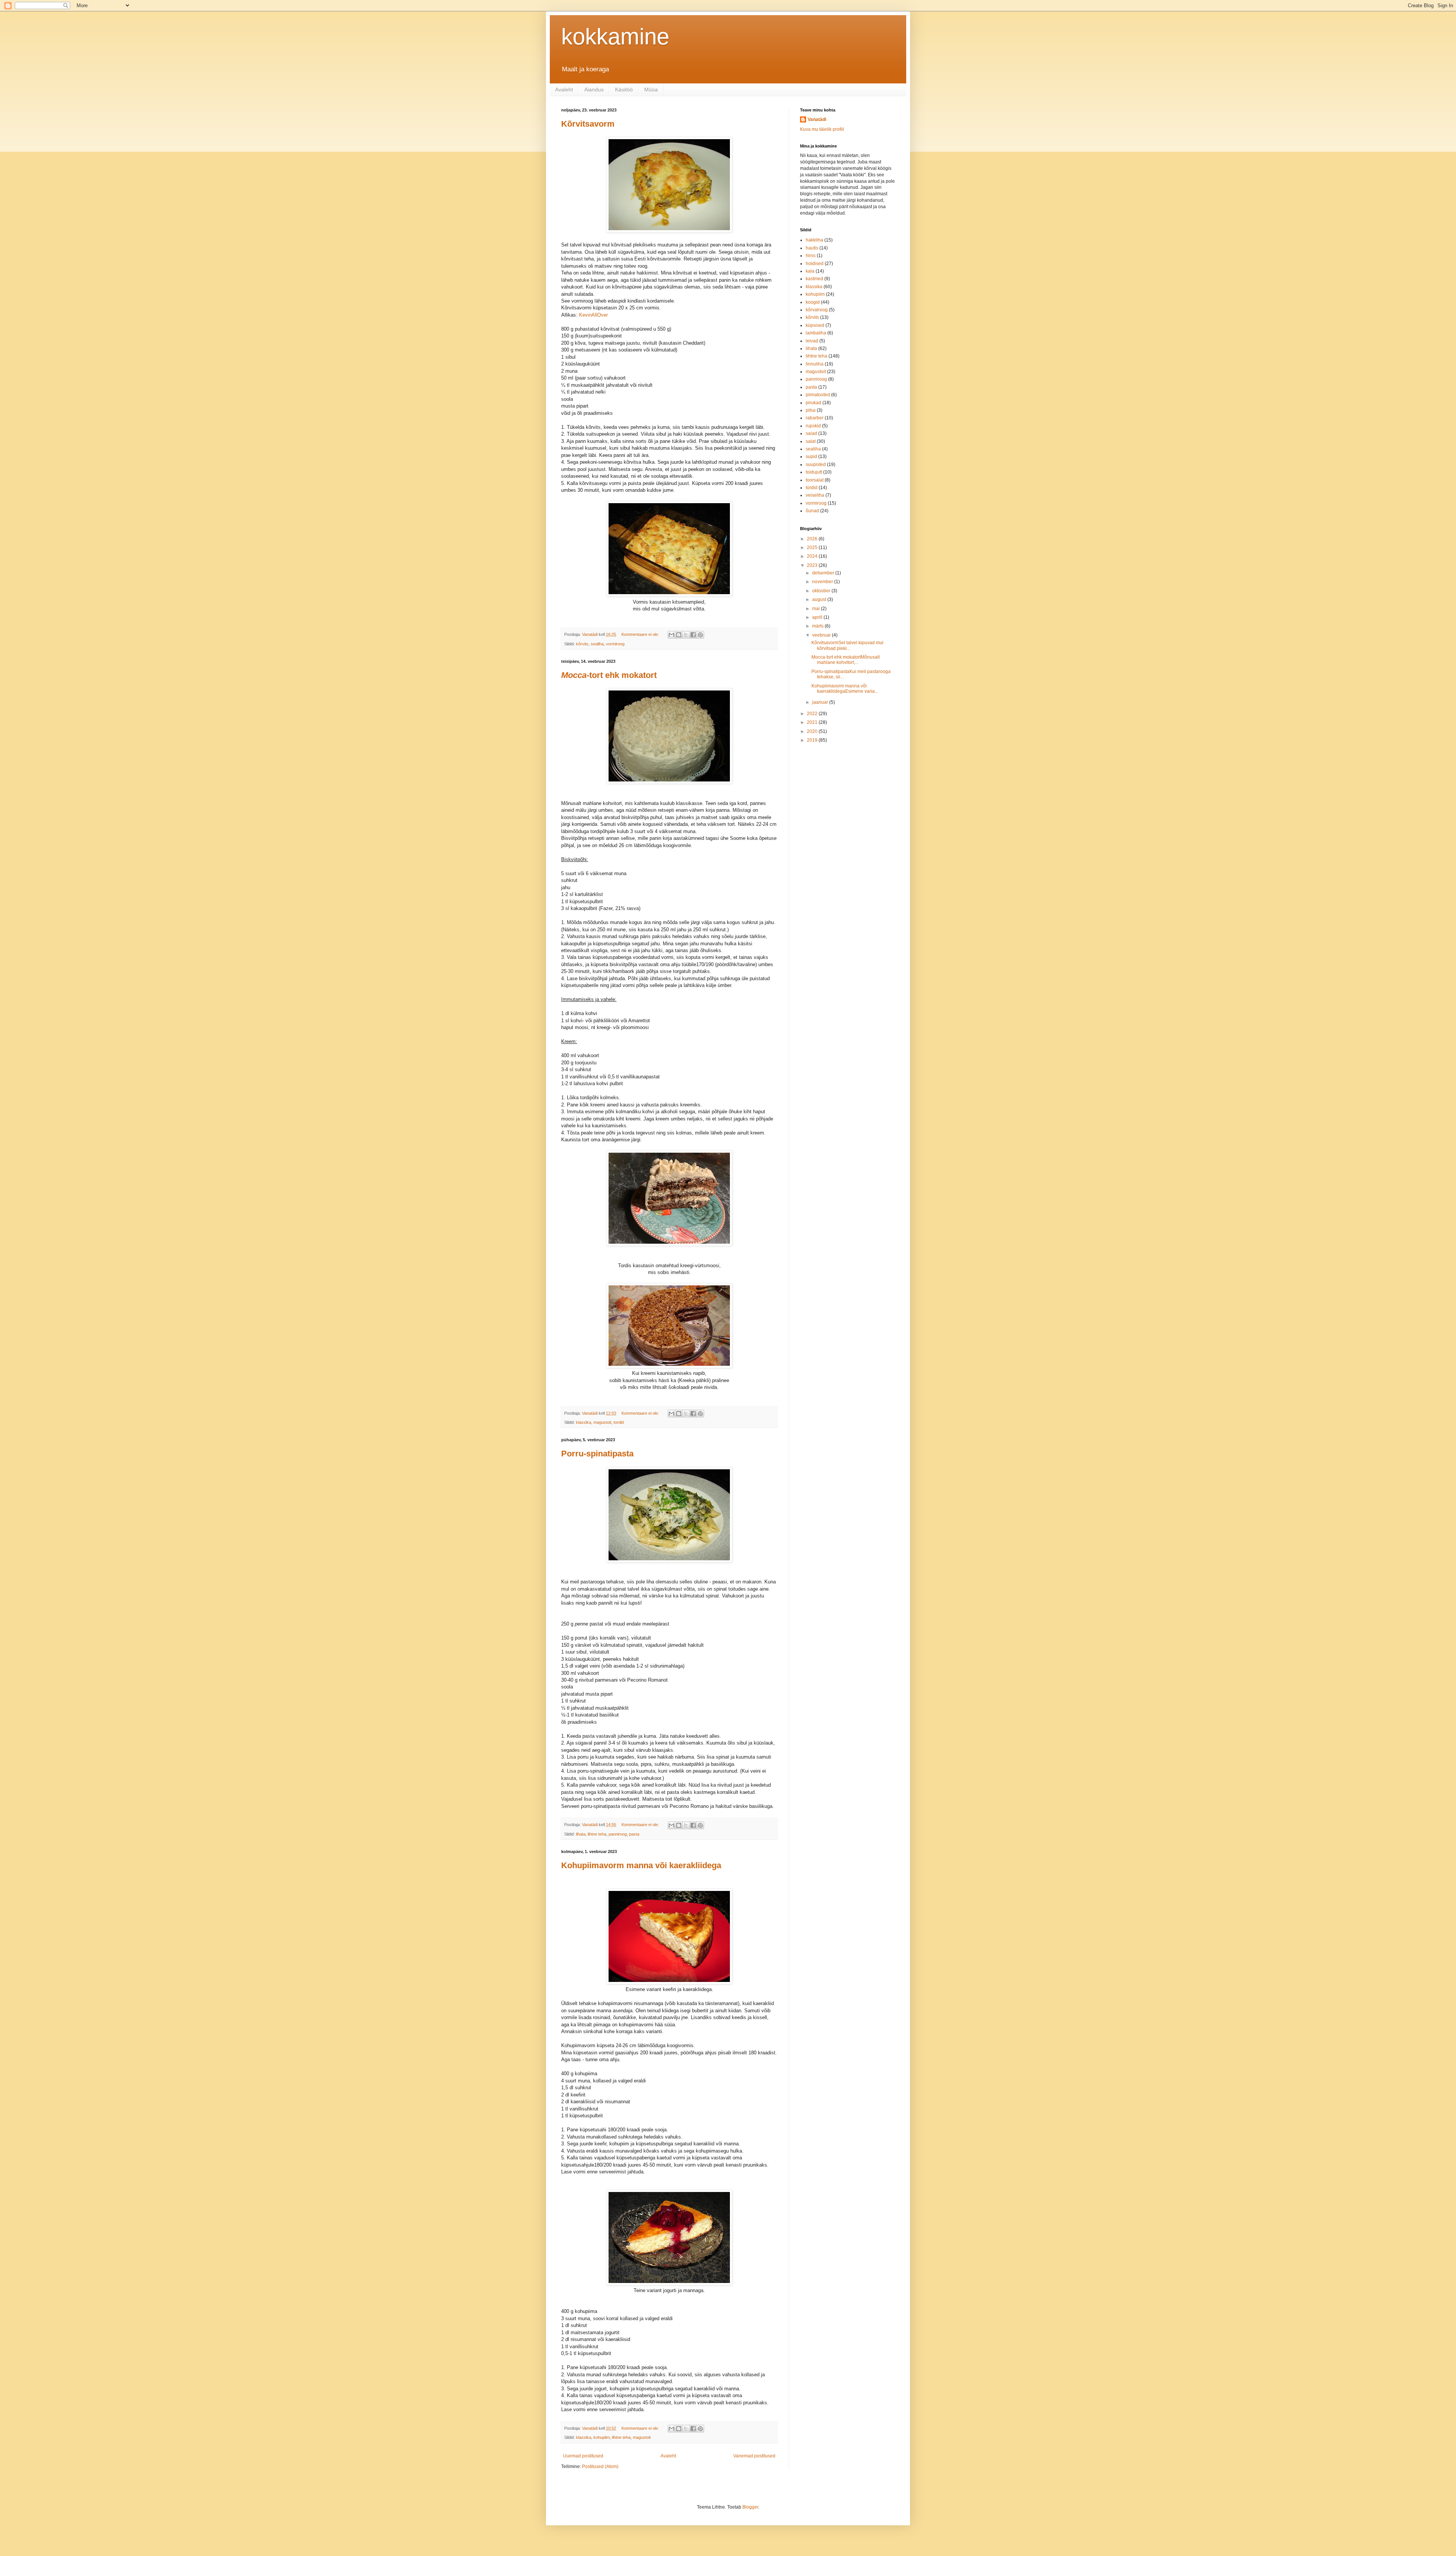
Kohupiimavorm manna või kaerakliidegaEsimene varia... (845, 689)
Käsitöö (624, 89)
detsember (824, 573)
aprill (818, 617)
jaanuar (821, 702)
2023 (813, 565)
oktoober (822, 591)
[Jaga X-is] (686, 635)
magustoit (602, 1422)
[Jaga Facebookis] (693, 635)
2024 (813, 556)
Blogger (750, 2507)
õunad (812, 511)
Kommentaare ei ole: (641, 634)
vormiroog (615, 644)
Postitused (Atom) (600, 2467)
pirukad (814, 403)
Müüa (651, 89)
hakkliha (814, 240)
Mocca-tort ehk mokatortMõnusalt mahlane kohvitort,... (846, 660)
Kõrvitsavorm (588, 124)
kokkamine (615, 37)
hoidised (815, 264)
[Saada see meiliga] (672, 635)
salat (811, 441)
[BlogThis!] (679, 635)
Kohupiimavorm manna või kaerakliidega (641, 1865)
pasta (634, 1834)
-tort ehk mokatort (609, 675)
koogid (813, 302)
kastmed (814, 279)
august (820, 599)
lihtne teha (597, 1834)
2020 (813, 731)
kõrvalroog (817, 310)
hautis (812, 248)
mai (817, 609)
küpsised (815, 325)
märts (818, 626)
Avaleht (564, 89)
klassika (584, 1422)
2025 (813, 548)
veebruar (822, 635)
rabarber (815, 418)
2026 (813, 539)
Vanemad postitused (754, 2456)
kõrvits (582, 644)
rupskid (813, 426)
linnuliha (815, 364)
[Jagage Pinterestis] (700, 635)
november (823, 582)
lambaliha (816, 333)
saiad (811, 433)
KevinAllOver (593, 315)
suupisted (816, 464)
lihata (581, 1834)
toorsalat (815, 480)
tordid (619, 1422)
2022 (813, 714)
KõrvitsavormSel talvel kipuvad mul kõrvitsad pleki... (847, 645)
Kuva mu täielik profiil (822, 129)
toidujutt (814, 472)
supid (811, 457)
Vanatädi (817, 119)
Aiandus (594, 89)
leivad (812, 341)
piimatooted (818, 395)
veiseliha (815, 495)
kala (810, 271)
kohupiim (602, 2437)
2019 (813, 740)
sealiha (597, 644)
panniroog (618, 1834)
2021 (813, 722)
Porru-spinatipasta (597, 1454)
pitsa (811, 410)
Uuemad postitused (583, 2456)
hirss (811, 256)
